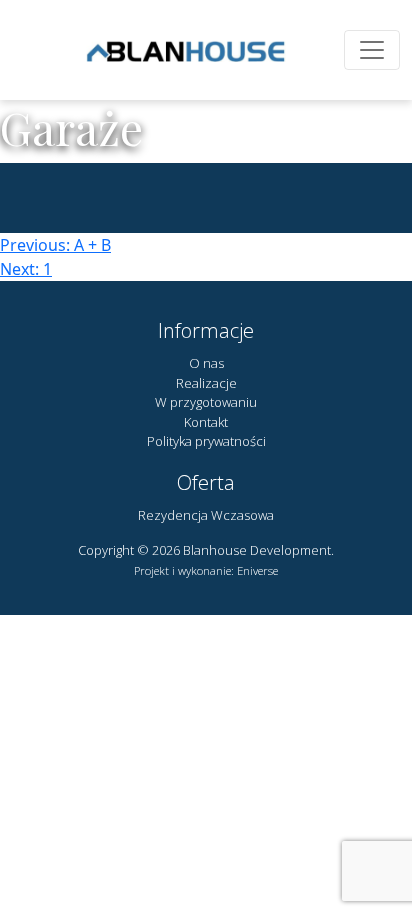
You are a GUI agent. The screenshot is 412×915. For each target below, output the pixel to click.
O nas (206, 363)
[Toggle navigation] (372, 50)
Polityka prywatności (206, 441)
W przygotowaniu (206, 402)
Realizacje (206, 383)
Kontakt (206, 422)
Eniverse (257, 570)
